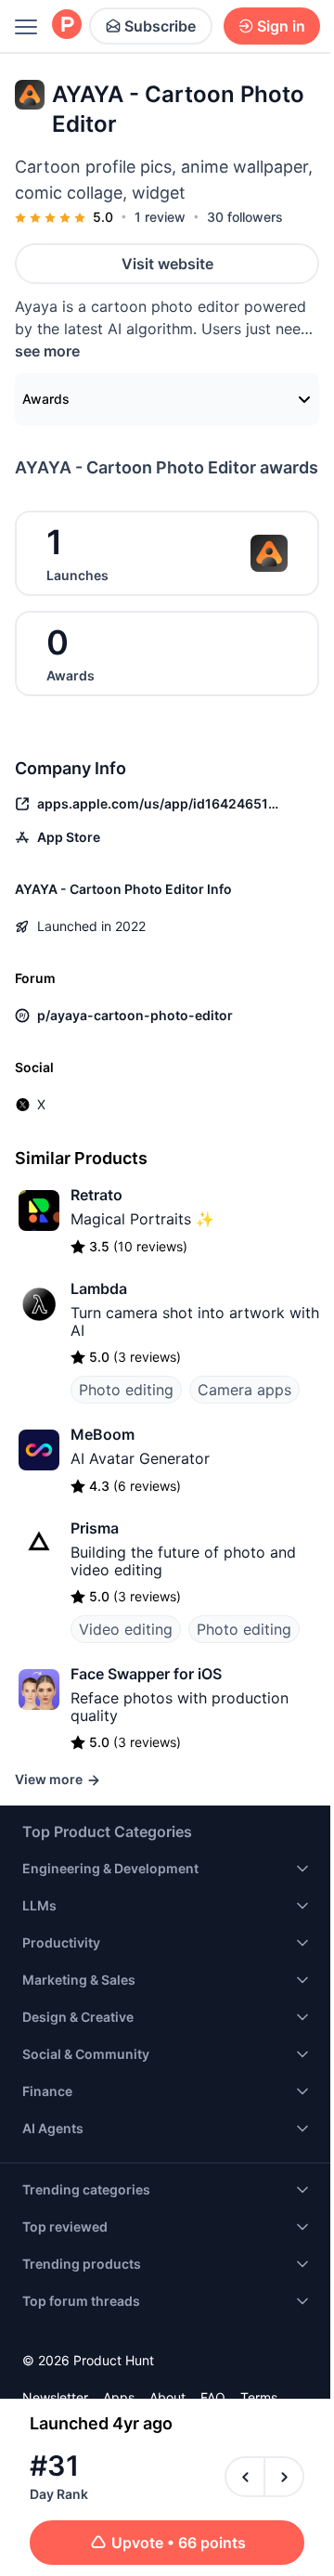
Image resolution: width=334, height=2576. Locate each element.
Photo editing (126, 1390)
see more (47, 351)
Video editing (126, 1629)
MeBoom (103, 1434)
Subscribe (160, 26)
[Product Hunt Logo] (67, 26)
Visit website (167, 264)
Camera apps (244, 1390)
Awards (46, 399)
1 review (160, 217)
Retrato (96, 1195)
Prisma (95, 1528)
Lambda (99, 1288)
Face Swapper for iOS (146, 1674)
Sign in (281, 26)
